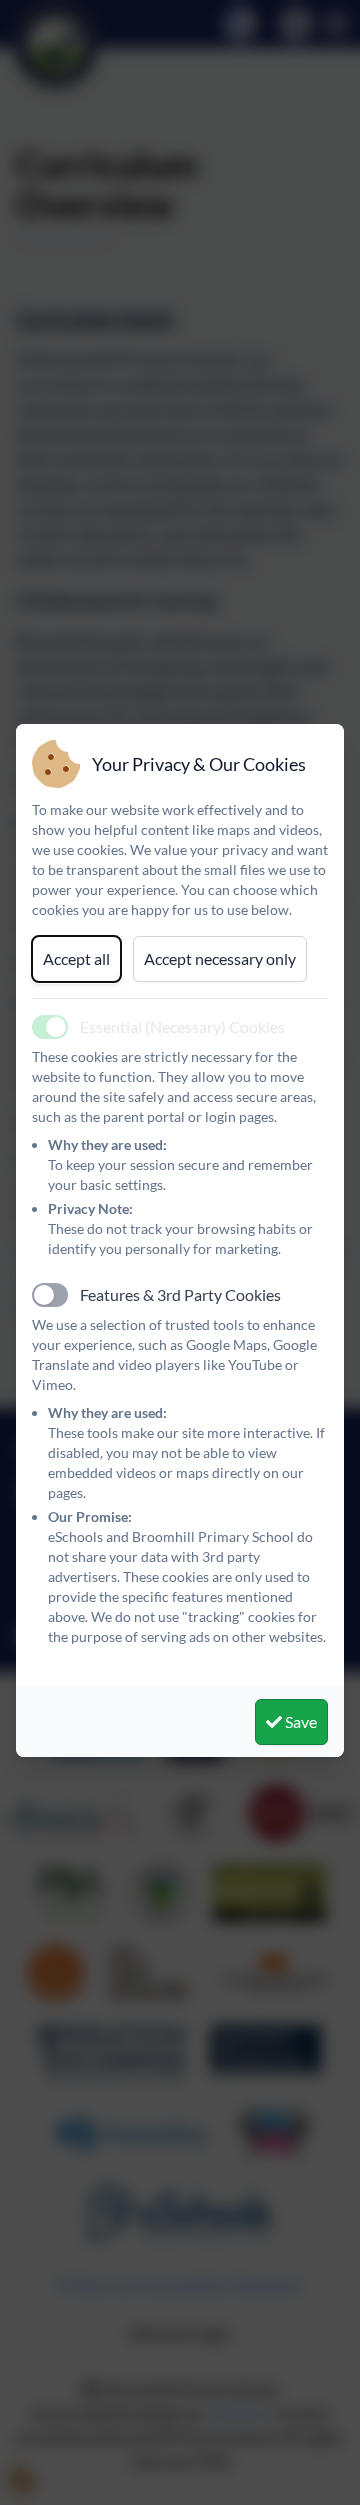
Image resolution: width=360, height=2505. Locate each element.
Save (299, 1721)
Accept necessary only (220, 958)
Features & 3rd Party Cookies (180, 1294)
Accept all (76, 958)
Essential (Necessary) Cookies (182, 1026)
